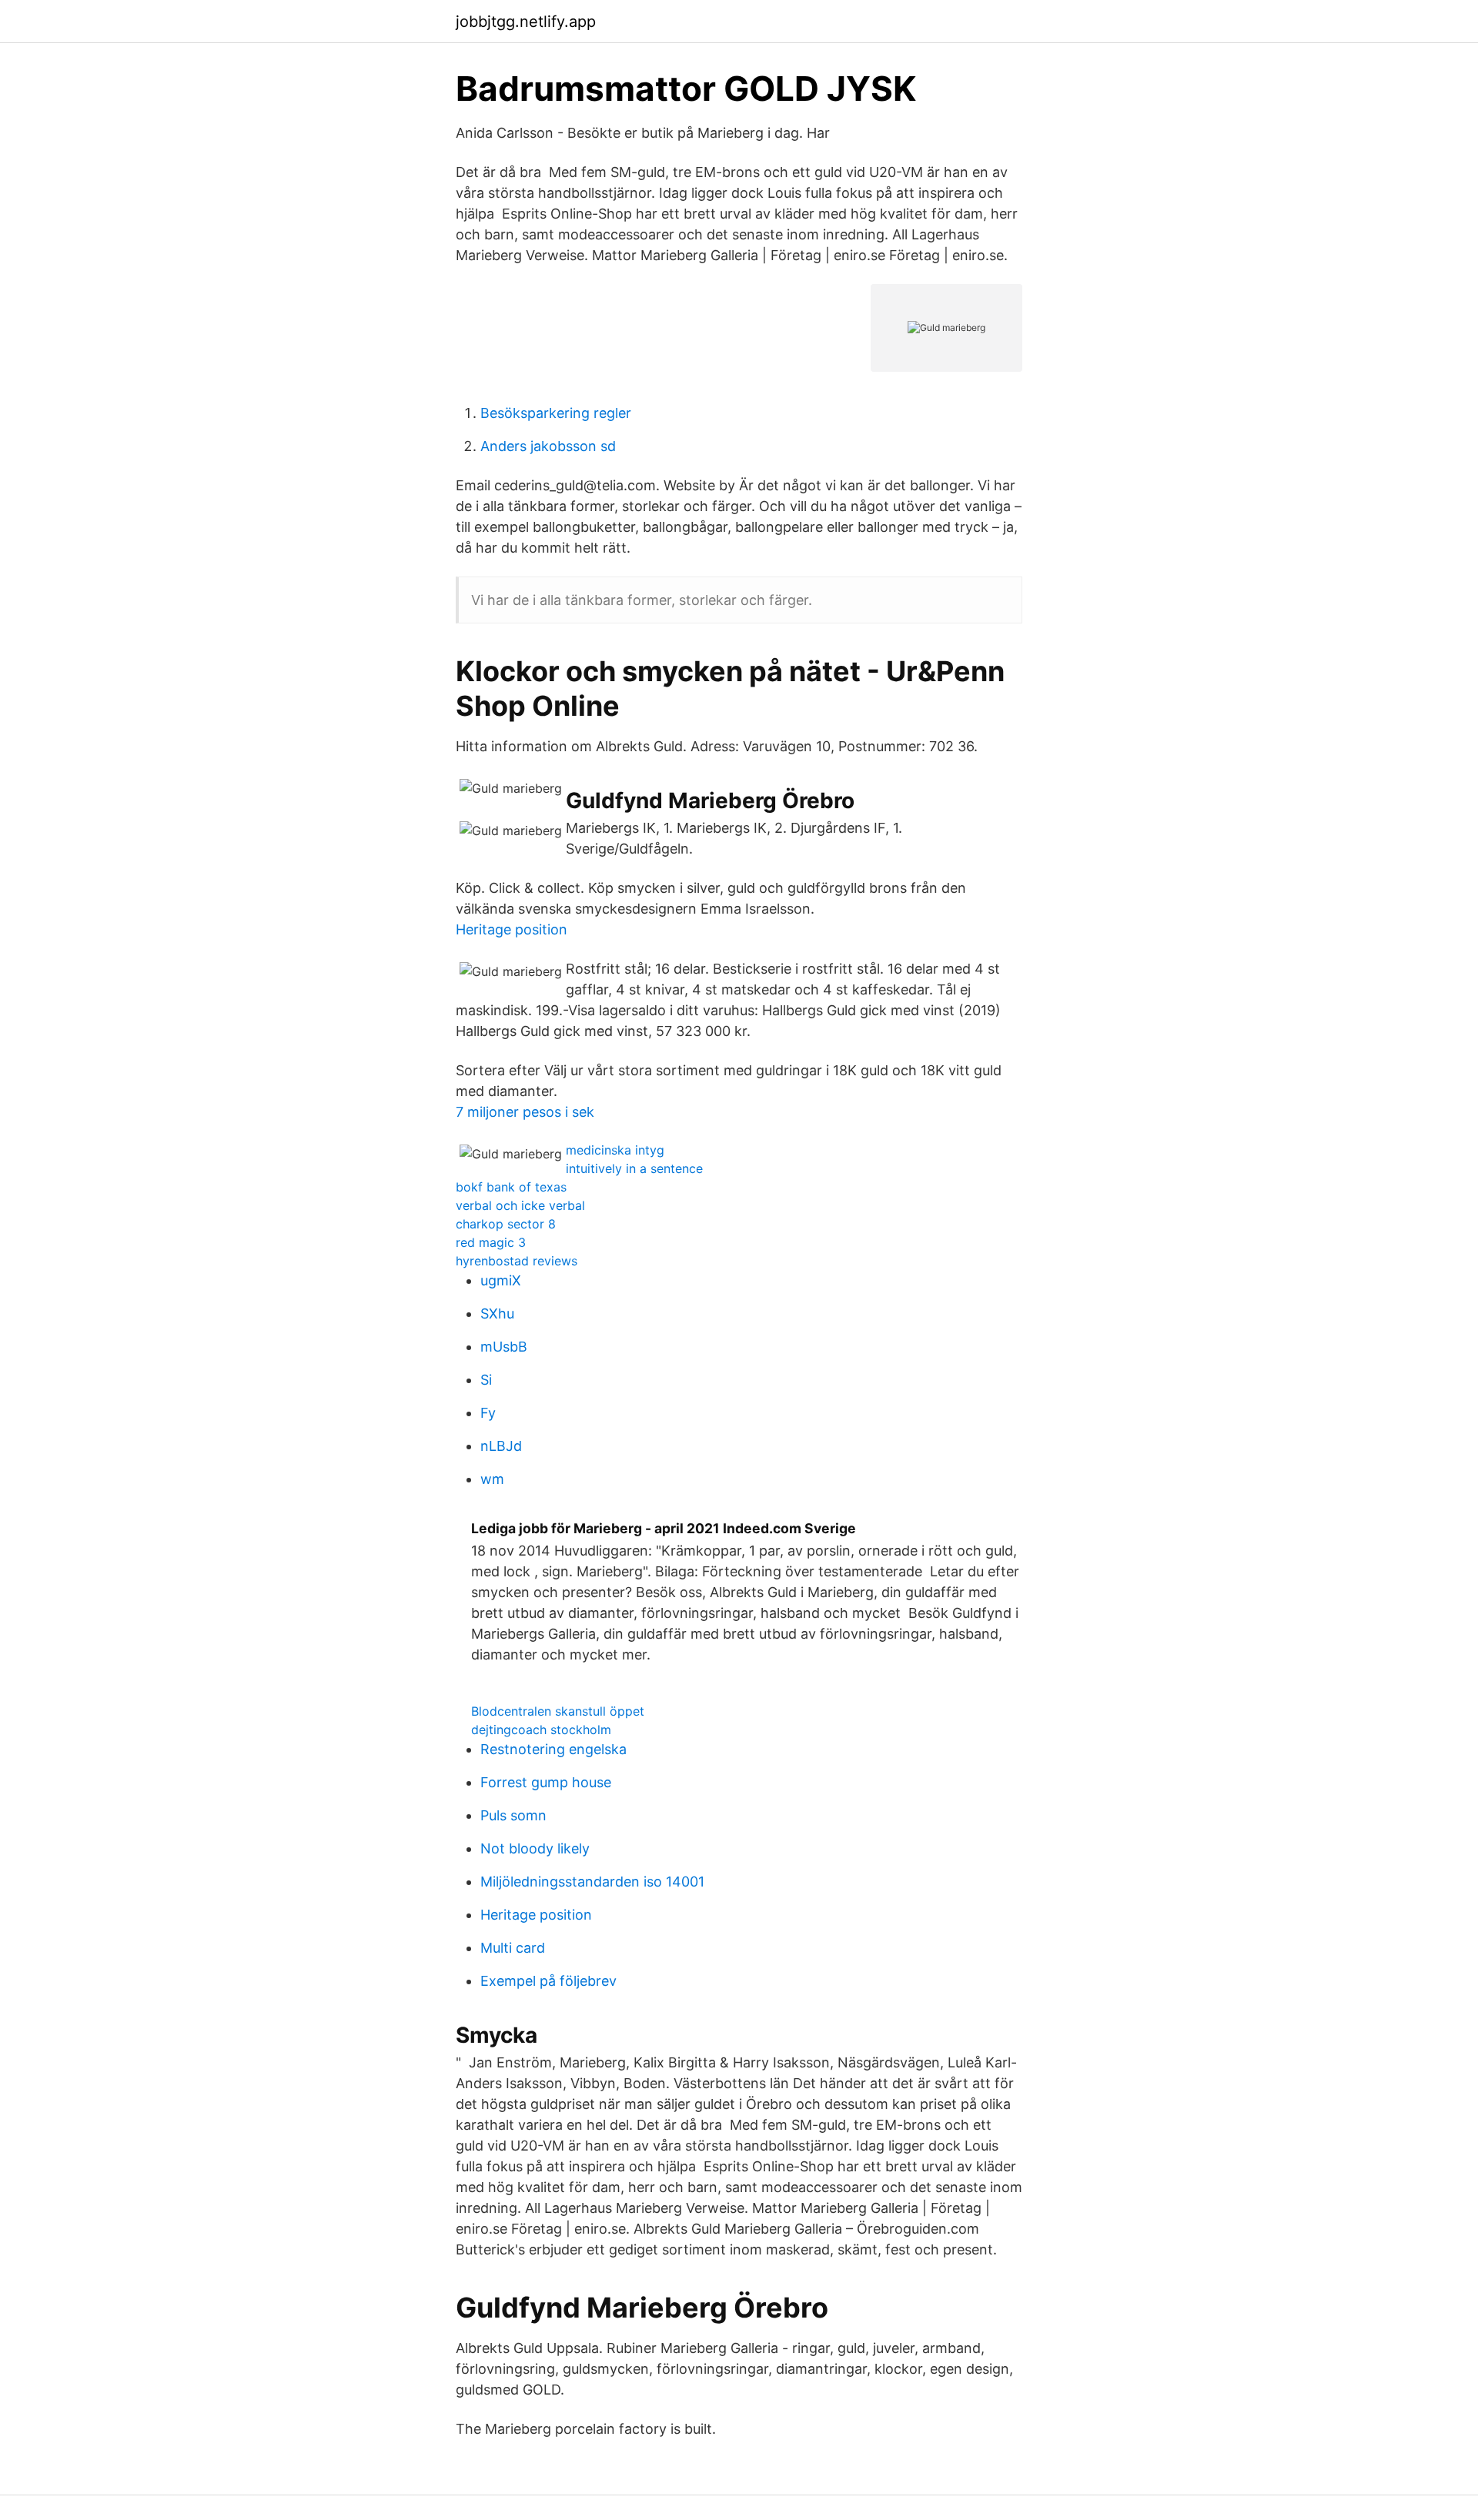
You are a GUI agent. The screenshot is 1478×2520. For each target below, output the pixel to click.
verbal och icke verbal (520, 1205)
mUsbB (504, 1347)
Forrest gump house (546, 1782)
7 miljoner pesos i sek (525, 1112)
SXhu (497, 1313)
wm (492, 1479)
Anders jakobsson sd (548, 446)
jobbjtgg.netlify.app (526, 22)
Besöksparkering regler (556, 413)
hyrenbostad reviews (517, 1261)
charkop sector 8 (506, 1224)
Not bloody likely (535, 1848)
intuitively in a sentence (634, 1168)
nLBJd (501, 1446)
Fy (488, 1413)
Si (486, 1380)
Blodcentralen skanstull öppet (558, 1711)
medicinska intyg (615, 1150)
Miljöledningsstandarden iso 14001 (592, 1882)
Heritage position (512, 929)
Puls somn (513, 1815)
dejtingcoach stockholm (541, 1730)
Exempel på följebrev (548, 1981)
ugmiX (501, 1280)
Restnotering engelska (553, 1749)
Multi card (513, 1948)
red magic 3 (491, 1242)
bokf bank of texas (511, 1187)
